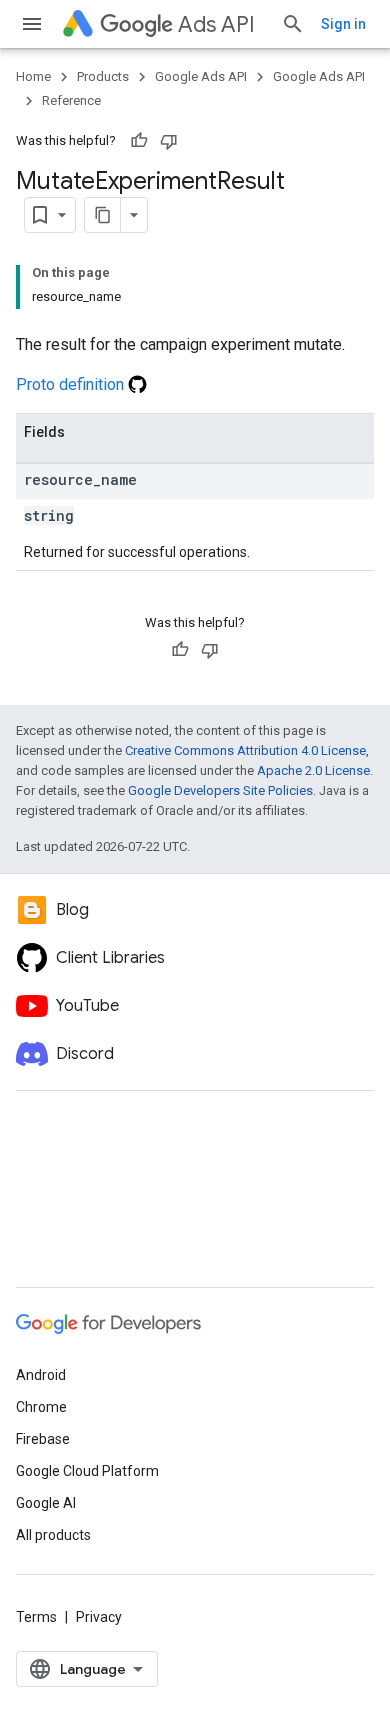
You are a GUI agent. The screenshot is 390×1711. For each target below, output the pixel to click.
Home (33, 76)
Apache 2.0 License (313, 770)
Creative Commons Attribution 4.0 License (245, 750)
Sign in (343, 24)
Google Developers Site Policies (220, 790)
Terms (36, 1617)
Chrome (41, 1407)
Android (41, 1375)
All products (53, 1535)
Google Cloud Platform (87, 1471)
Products (103, 76)
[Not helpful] (169, 141)
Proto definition (72, 384)
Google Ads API (201, 76)
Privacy (99, 1617)
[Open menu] (32, 24)
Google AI (46, 1503)
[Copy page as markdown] (103, 215)
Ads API (216, 24)
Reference (71, 100)
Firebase (43, 1439)
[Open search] (293, 24)
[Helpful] (139, 141)
